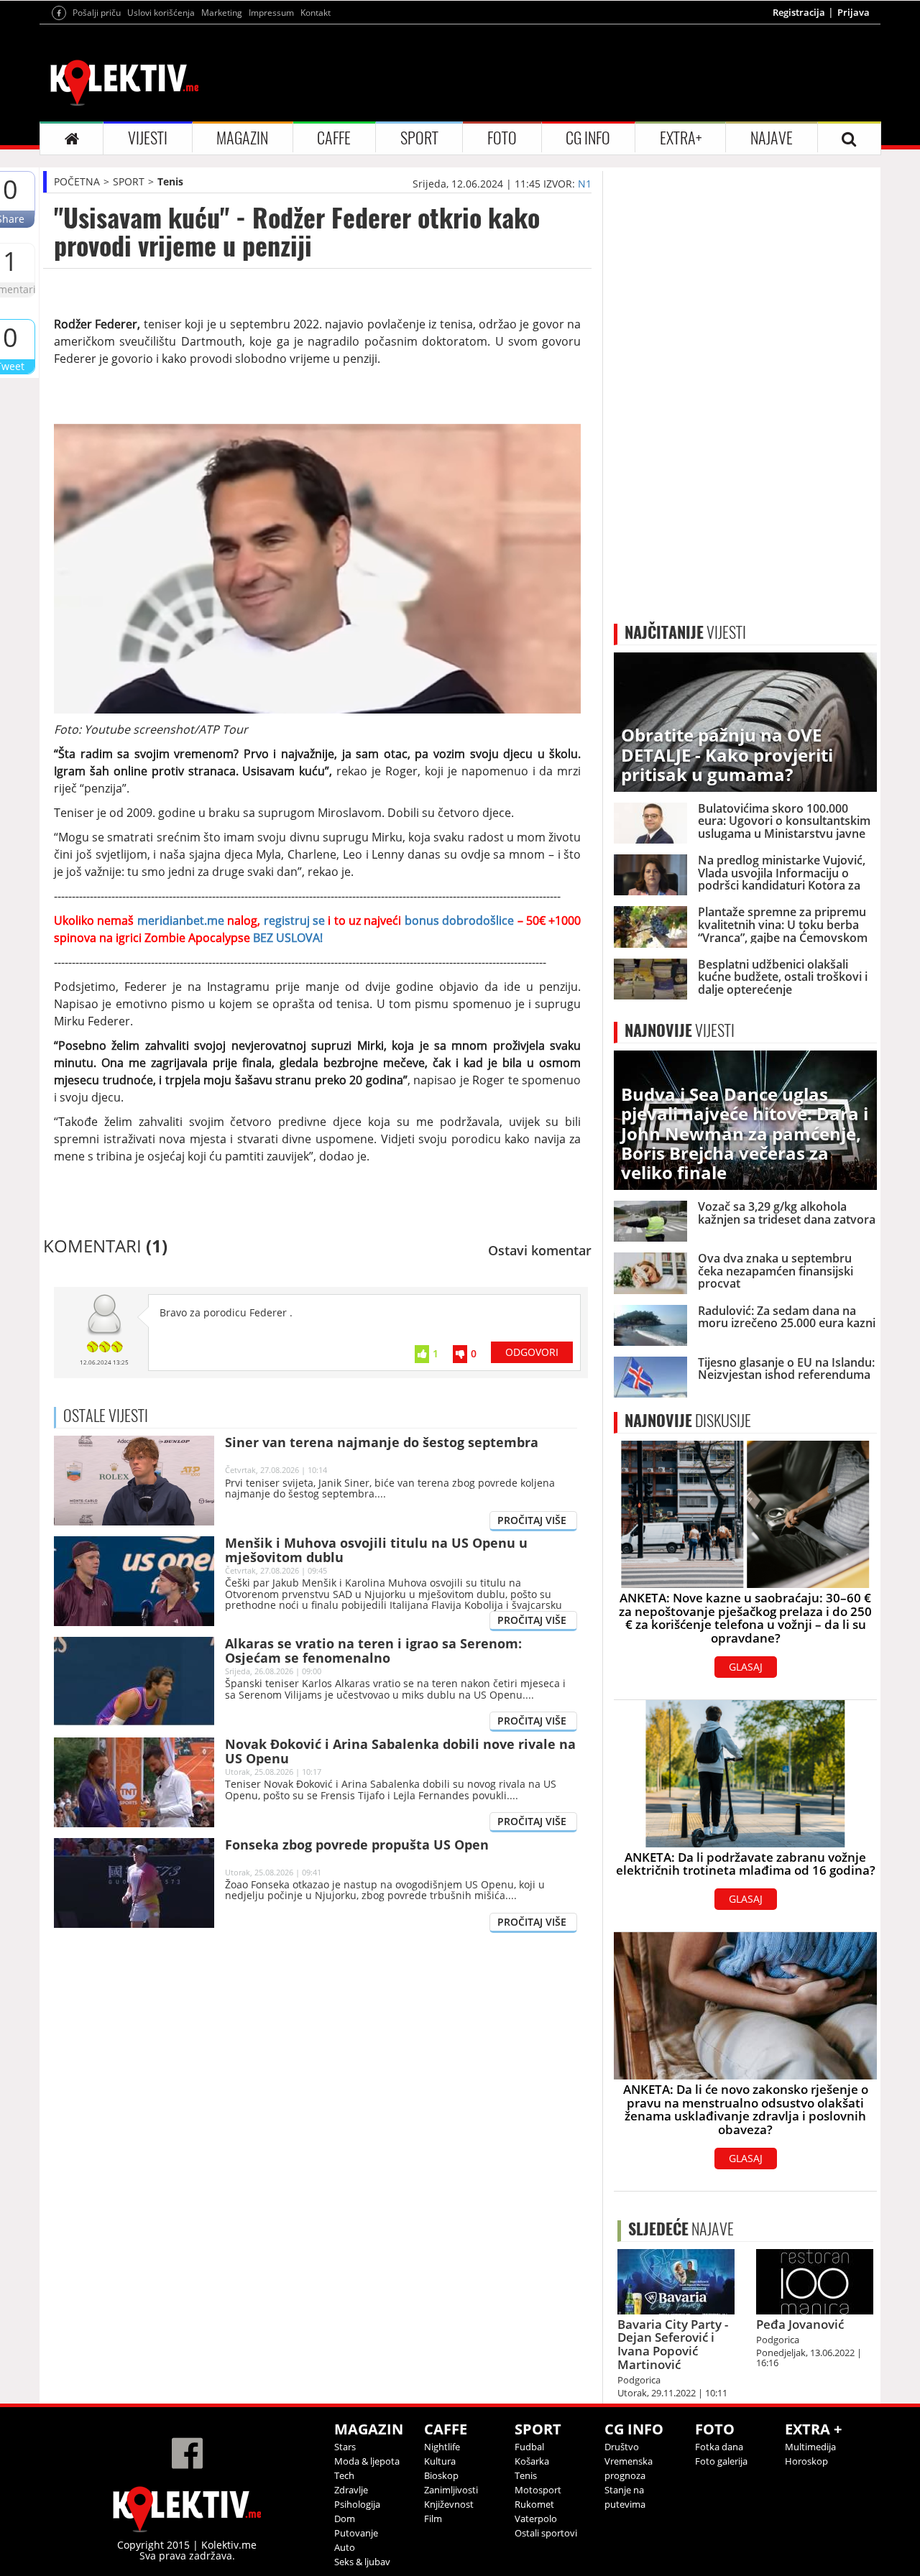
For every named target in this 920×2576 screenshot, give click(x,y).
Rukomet (534, 2504)
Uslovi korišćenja (161, 13)
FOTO (502, 138)
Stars (345, 2447)
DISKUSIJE (688, 1421)
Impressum (271, 13)
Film (433, 2519)
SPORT (419, 138)
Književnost (449, 2504)
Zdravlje (351, 2490)
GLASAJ (746, 1667)
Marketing (222, 13)
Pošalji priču (97, 13)
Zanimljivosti (451, 2490)
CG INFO (588, 138)
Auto (345, 2547)
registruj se (296, 920)
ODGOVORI (532, 1352)
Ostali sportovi (546, 2533)
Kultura (440, 2461)
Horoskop (806, 2461)
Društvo (622, 2447)
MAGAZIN (242, 138)
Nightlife (442, 2447)
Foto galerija (721, 2461)
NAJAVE (772, 138)
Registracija (799, 12)
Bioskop (441, 2475)
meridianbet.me (181, 920)
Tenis (170, 181)
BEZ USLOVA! (286, 938)
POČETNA (77, 181)
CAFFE (334, 138)
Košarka (532, 2461)
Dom (345, 2519)
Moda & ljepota (367, 2461)
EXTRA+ (681, 138)
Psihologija (357, 2504)
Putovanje (356, 2533)
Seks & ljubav (362, 2562)
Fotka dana (719, 2447)
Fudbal (529, 2447)
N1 (585, 184)
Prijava (854, 12)
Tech (344, 2475)
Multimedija (810, 2447)
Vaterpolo (536, 2519)
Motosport (538, 2490)
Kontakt (316, 13)
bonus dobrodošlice (457, 920)
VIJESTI (148, 138)
